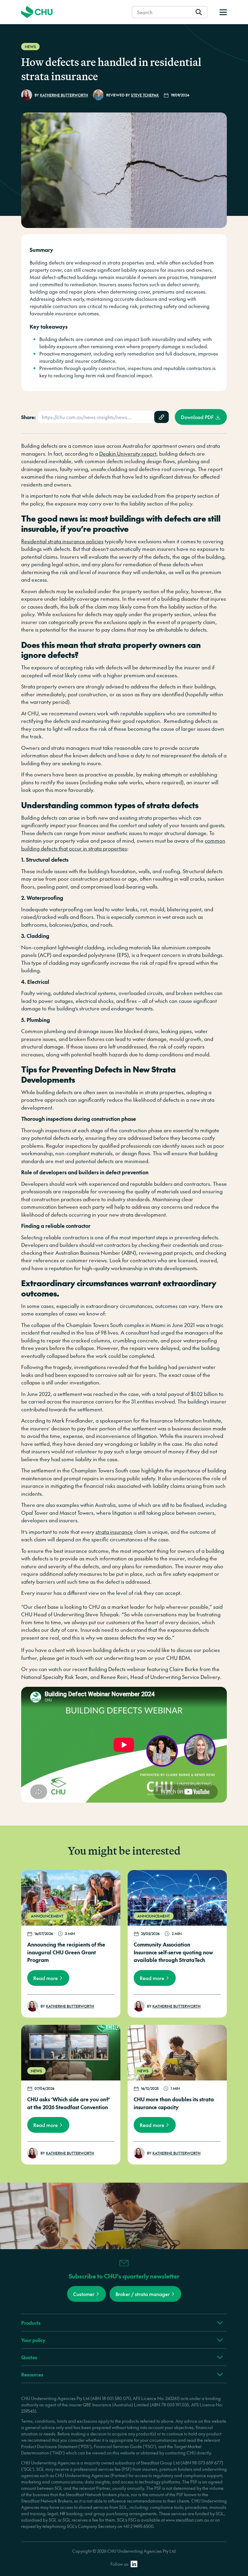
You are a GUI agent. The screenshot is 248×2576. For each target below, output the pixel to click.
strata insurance (114, 1532)
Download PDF (197, 417)
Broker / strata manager (143, 2294)
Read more (46, 1978)
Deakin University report (128, 454)
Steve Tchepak (145, 95)
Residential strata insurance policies (62, 541)
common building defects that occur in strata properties (123, 844)
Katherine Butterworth (64, 95)
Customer (84, 2294)
